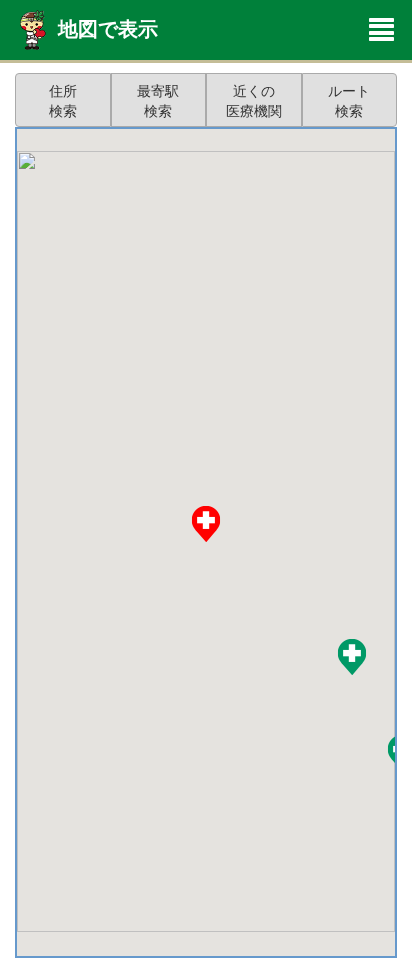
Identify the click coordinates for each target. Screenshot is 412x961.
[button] (352, 657)
